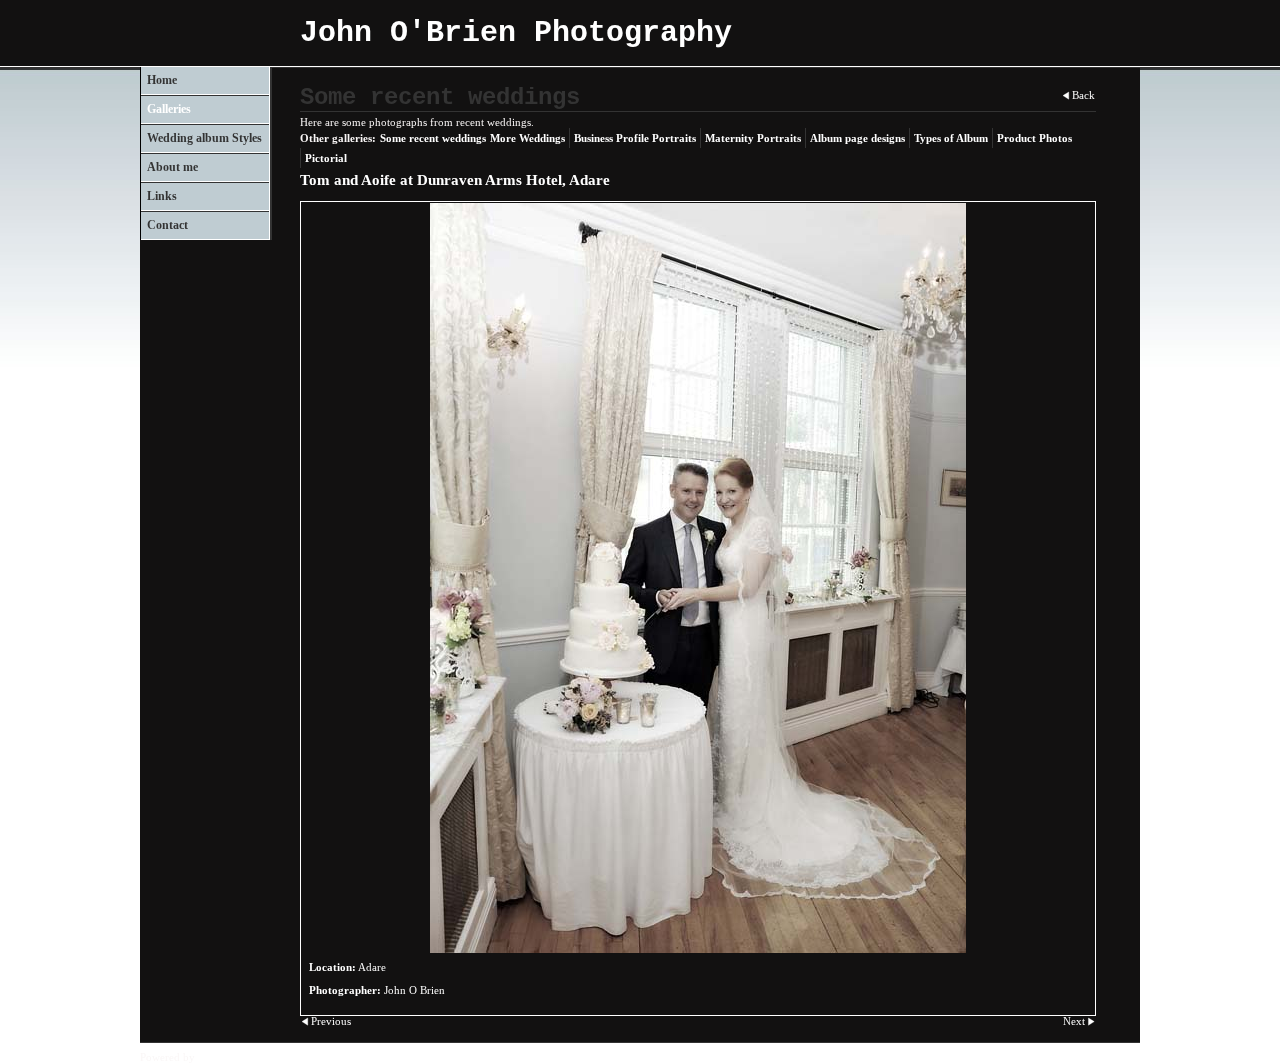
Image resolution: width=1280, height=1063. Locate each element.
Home (162, 80)
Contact (167, 225)
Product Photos (1034, 138)
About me (172, 167)
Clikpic (214, 1057)
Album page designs (857, 138)
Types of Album (951, 138)
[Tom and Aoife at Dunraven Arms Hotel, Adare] (698, 578)
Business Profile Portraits (635, 138)
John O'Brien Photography (516, 33)
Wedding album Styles (204, 138)
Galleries (169, 109)
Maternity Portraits (753, 138)
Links (162, 196)
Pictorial (326, 158)
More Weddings (527, 138)
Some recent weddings (433, 138)
